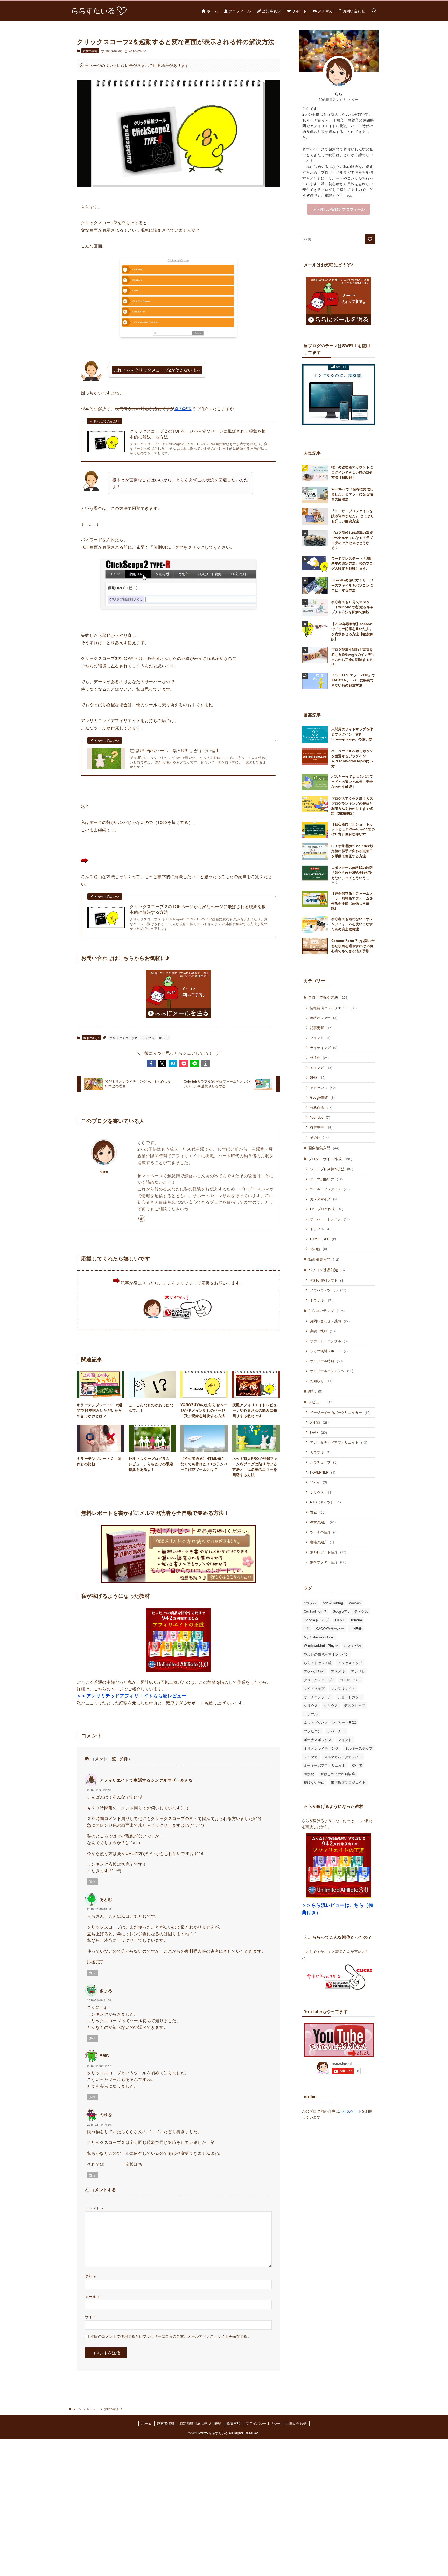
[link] (142, 1218)
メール (92, 2296)
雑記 (315, 1391)
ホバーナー (336, 1731)
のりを (106, 2114)
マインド (320, 1037)
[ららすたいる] (98, 11)
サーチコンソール (318, 1697)
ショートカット (350, 1697)
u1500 (164, 1038)
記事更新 (321, 1028)
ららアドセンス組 (318, 1663)
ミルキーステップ (359, 1748)
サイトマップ (314, 1688)
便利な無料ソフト (327, 1280)
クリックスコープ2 (123, 1038)
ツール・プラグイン (330, 1189)
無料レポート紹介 (328, 1552)
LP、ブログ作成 (327, 1209)
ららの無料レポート (329, 1351)
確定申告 (321, 1127)
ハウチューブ (324, 1462)
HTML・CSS (323, 1239)
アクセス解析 (314, 1671)
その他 (320, 1137)
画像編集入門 (324, 1148)
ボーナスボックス (318, 1740)
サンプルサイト (343, 1688)
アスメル (338, 1671)
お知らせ (321, 1381)
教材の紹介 (90, 51)
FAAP (319, 1432)
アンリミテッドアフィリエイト (339, 1442)
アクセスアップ (350, 1663)
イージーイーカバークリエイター (340, 1412)
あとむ (106, 1899)
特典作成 (321, 1107)
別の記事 (183, 408)
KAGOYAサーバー (330, 1628)
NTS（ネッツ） (326, 1502)
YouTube (320, 1117)
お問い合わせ (296, 2423)
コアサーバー (350, 1680)
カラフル (320, 1452)
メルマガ (321, 1068)
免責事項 (234, 2423)
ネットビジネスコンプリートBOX (330, 1722)
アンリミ (358, 1671)
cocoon (355, 1603)
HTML (340, 1620)
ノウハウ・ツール (328, 1290)
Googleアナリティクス (350, 1611)
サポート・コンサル (329, 1341)
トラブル (148, 1038)
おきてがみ (353, 1646)
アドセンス (323, 1087)
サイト (91, 2317)
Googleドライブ (316, 1620)
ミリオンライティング (321, 1748)
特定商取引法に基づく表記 (201, 2423)
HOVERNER (323, 1472)
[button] (151, 1064)
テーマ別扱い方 (327, 1179)
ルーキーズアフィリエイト (325, 1765)
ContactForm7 (315, 1611)
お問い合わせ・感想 (330, 1321)
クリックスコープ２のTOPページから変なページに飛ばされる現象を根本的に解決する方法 (198, 434)
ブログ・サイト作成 (330, 1159)
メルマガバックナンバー (343, 1757)
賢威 (318, 1512)
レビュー (321, 1402)
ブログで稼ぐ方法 (328, 997)
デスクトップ (354, 1705)
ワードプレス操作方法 (332, 1169)
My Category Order (319, 1637)
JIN (307, 1628)
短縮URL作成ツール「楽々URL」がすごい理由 (175, 751)
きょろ (106, 1990)
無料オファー (324, 1018)
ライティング (324, 1048)
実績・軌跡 (323, 1331)
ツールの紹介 (324, 1532)
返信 (92, 1882)
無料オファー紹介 (328, 1562)
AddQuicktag (333, 1603)
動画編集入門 (324, 1259)
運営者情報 (166, 2423)
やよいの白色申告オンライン (326, 1654)
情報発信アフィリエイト (333, 1008)
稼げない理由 (314, 1782)
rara (104, 1171)
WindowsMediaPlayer (321, 1646)
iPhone (356, 1620)
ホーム (146, 2423)
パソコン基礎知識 (327, 1270)
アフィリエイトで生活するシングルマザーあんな (146, 1780)
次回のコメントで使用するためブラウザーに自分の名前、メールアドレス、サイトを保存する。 (171, 2336)
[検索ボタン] (374, 11)
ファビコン (313, 1731)
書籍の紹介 (322, 1542)
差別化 (309, 1774)
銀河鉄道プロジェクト (348, 1782)
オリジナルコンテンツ (332, 1371)
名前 (90, 2276)
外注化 (320, 1057)
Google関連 (323, 1097)
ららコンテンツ (327, 1310)
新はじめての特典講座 (338, 1774)
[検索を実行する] (370, 239)
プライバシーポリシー (263, 2423)
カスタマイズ (325, 1199)
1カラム (310, 1603)
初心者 (357, 1765)
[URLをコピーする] (206, 1064)
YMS (104, 2056)
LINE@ (356, 1628)
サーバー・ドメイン (330, 1219)
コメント (94, 2207)
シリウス (321, 1492)
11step (319, 1482)
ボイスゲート (350, 2111)
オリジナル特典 (327, 1361)
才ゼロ (320, 1422)
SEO (318, 1077)
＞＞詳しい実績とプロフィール (339, 209)
